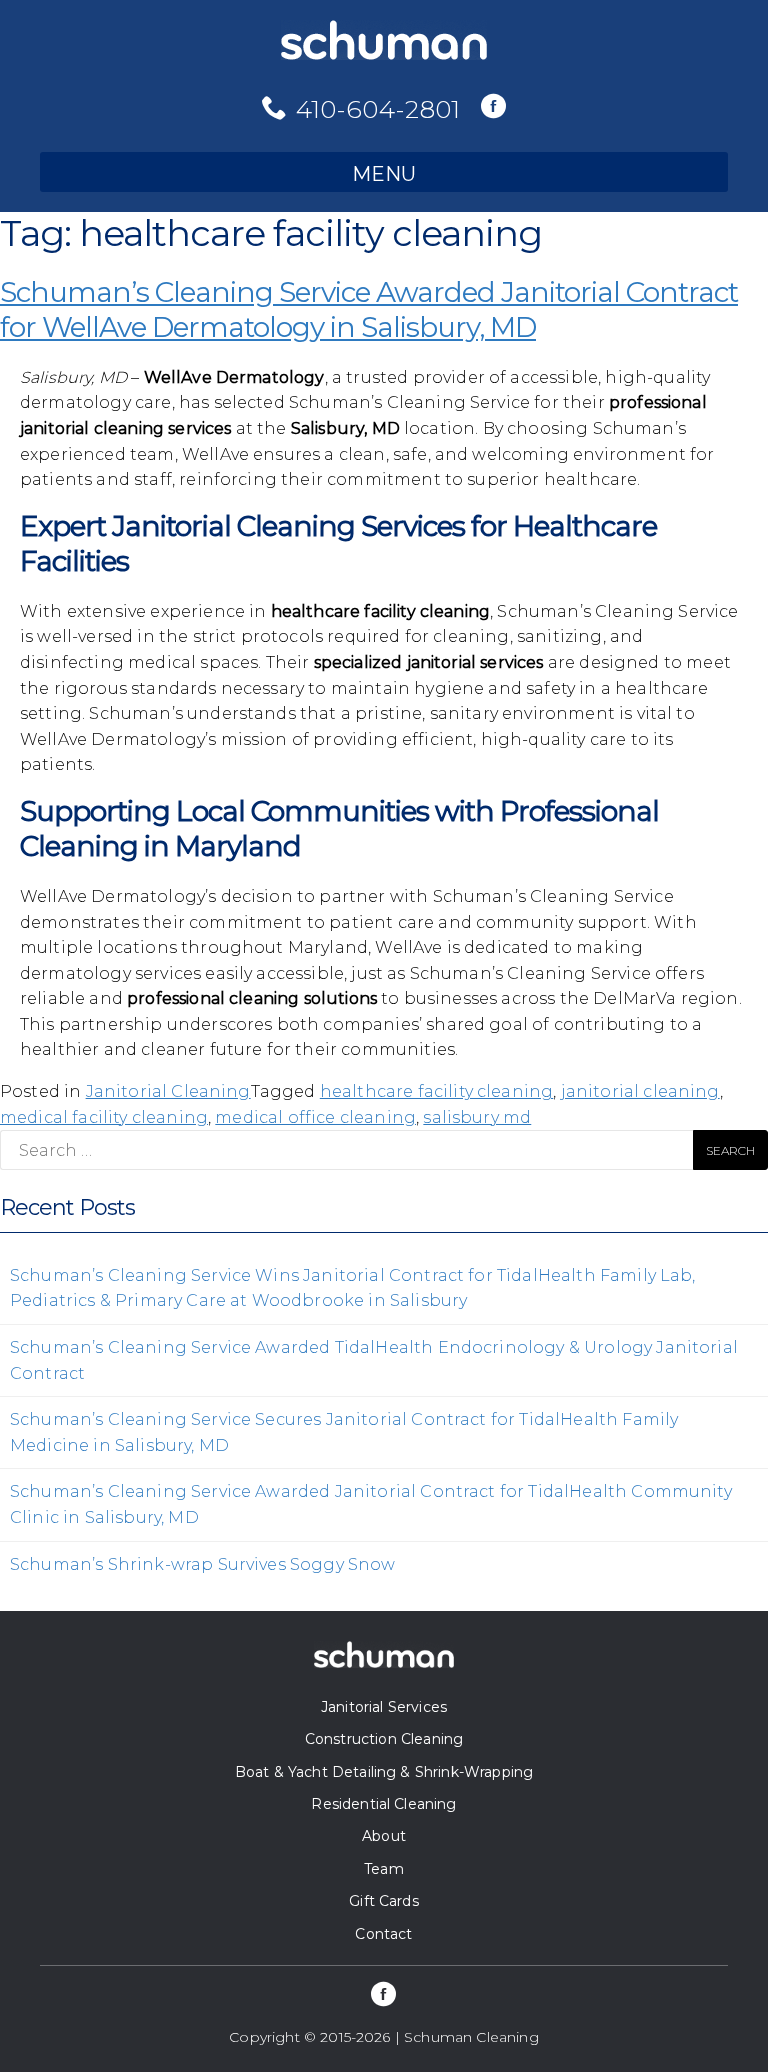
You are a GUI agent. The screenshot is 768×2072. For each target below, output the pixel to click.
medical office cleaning (315, 1117)
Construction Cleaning (384, 1739)
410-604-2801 (378, 109)
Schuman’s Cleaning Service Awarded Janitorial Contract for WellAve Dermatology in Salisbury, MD (369, 309)
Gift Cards (384, 1901)
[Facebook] (493, 108)
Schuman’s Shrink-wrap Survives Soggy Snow (203, 1564)
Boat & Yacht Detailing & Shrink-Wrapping (384, 1772)
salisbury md (477, 1117)
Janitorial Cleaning (168, 1091)
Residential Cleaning (383, 1804)
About (384, 1836)
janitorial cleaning (640, 1091)
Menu (384, 174)
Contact (383, 1934)
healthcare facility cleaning (436, 1091)
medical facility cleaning (104, 1117)
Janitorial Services (384, 1707)
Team (384, 1869)
